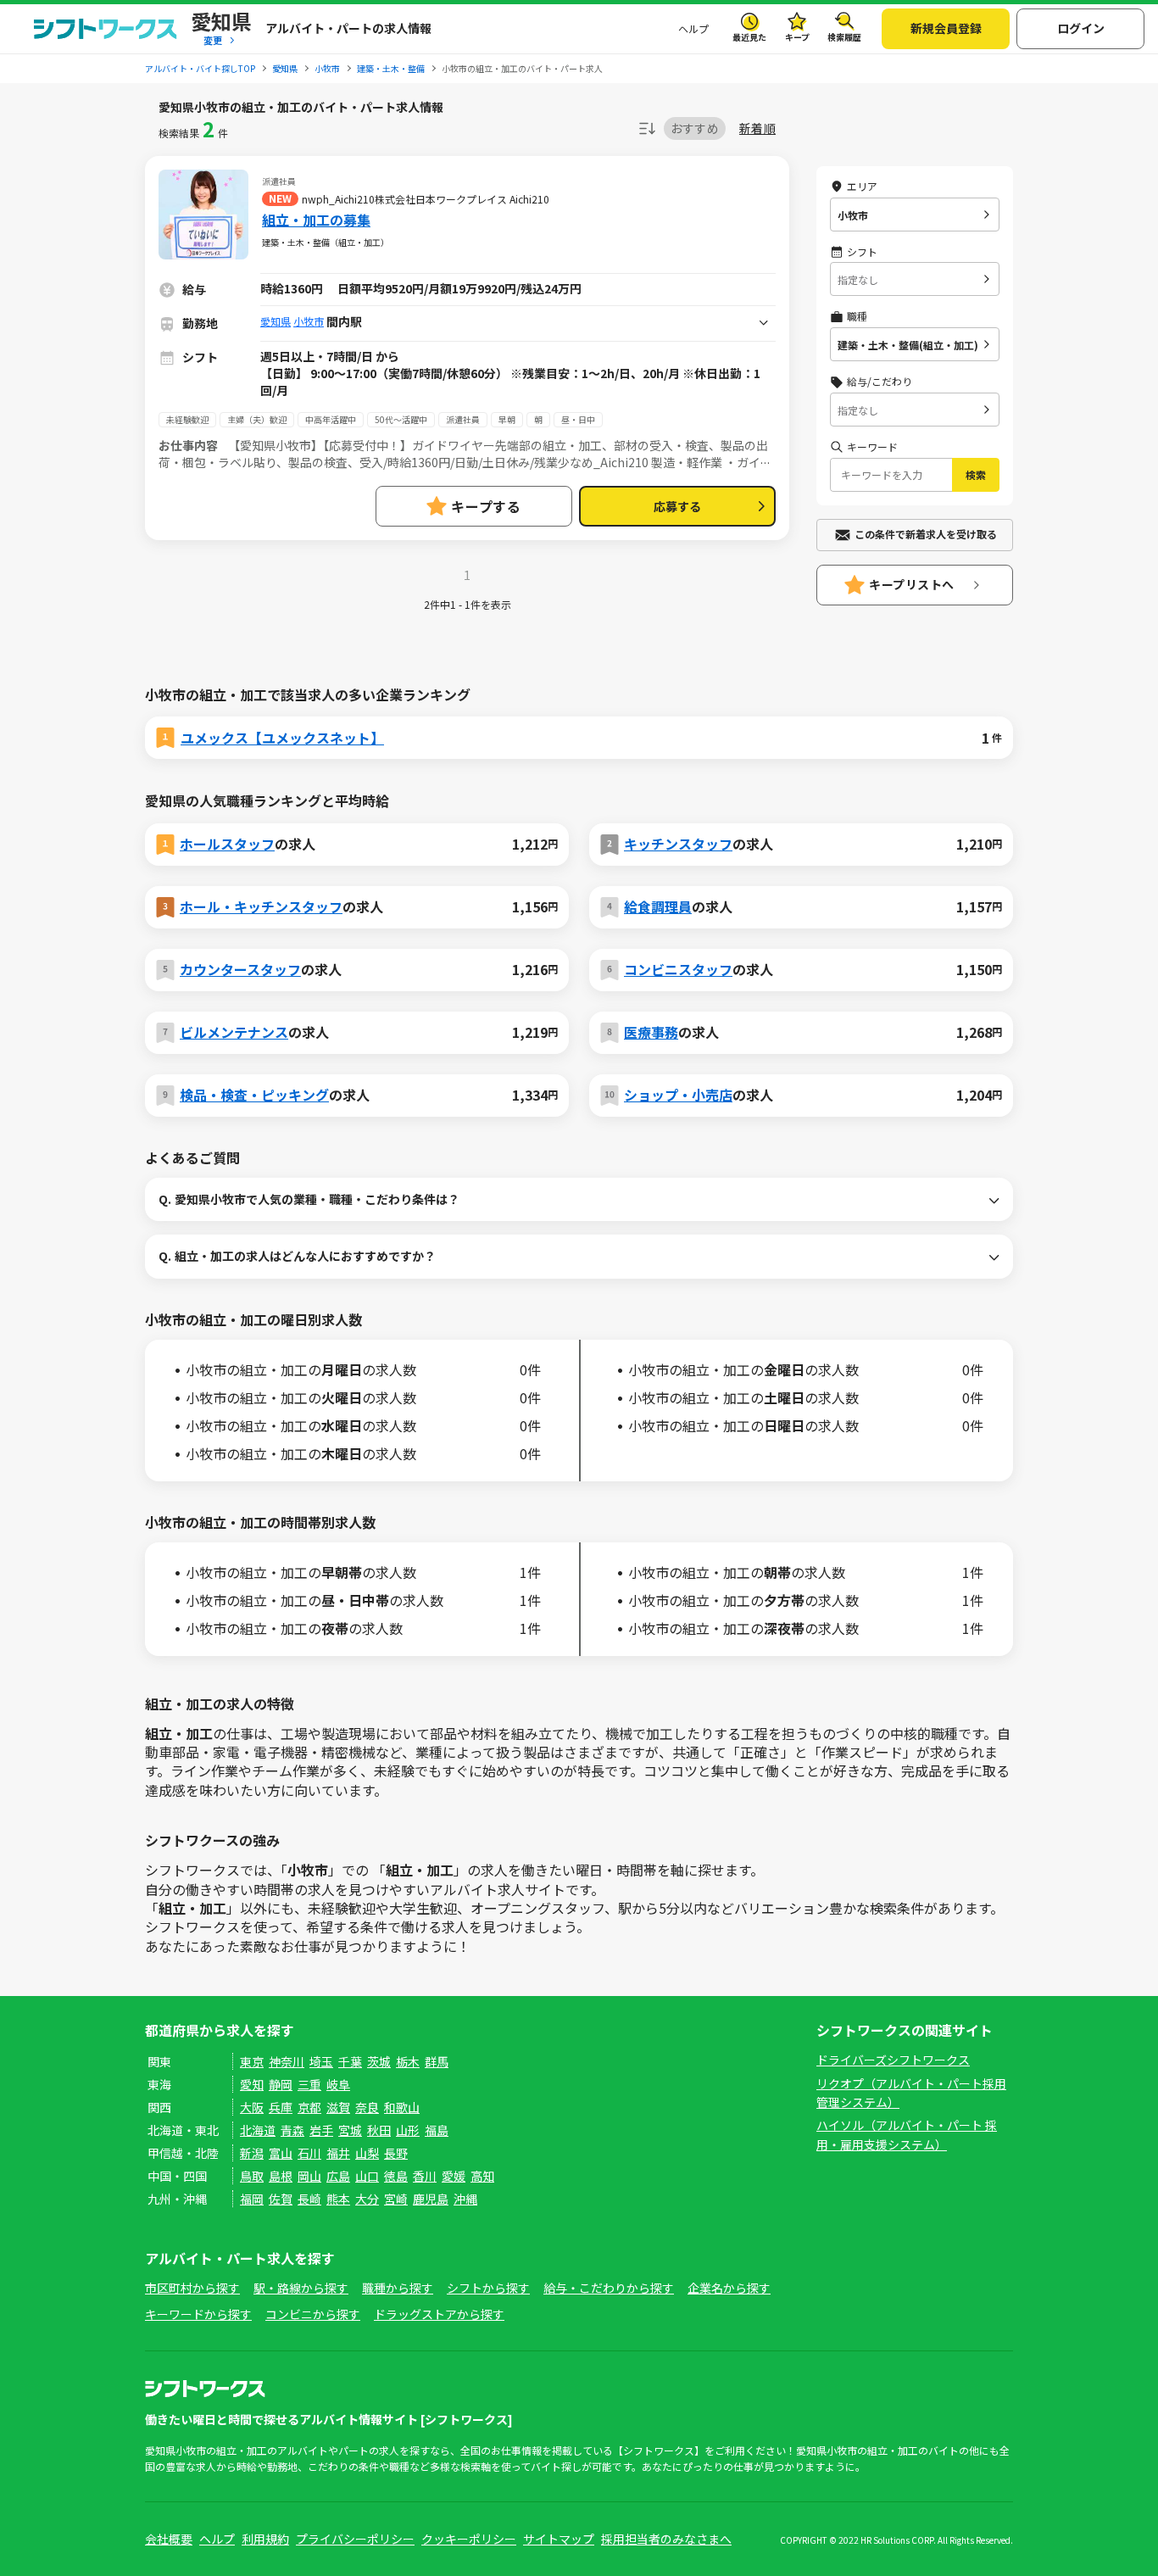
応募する (677, 506)
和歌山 (402, 2107)
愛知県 (276, 321)
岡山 (309, 2176)
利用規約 (265, 2539)
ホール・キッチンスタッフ (261, 906)
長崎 (309, 2199)
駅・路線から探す (301, 2288)
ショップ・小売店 (678, 1095)
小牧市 (309, 321)
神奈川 (287, 2061)
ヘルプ (693, 28)
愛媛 (454, 2176)
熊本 (338, 2199)
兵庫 (281, 2107)
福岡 (252, 2199)
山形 (408, 2130)
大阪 (252, 2107)
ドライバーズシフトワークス (893, 2060)
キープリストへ (912, 584)
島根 (281, 2176)
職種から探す (398, 2288)
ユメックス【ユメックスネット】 (282, 738)
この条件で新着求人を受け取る (926, 534)
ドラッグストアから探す (439, 2314)
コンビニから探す (313, 2314)
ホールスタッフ (227, 844)
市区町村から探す (192, 2288)
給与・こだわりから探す (609, 2288)
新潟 (252, 2153)
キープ (797, 37)
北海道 (258, 2130)
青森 (292, 2130)
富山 (281, 2153)
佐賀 (281, 2199)
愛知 (252, 2084)
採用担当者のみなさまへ (666, 2539)
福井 (338, 2153)
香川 (425, 2176)
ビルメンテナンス (234, 1032)
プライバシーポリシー (355, 2539)
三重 (309, 2084)
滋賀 (338, 2107)
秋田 (379, 2130)
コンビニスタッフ (678, 969)
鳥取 (252, 2176)
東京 (252, 2061)
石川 (309, 2153)
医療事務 (651, 1032)
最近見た (749, 37)
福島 (437, 2130)
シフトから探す (488, 2288)
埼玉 (321, 2061)
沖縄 (465, 2199)
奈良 (367, 2107)
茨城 (379, 2061)
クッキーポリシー (469, 2539)
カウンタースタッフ (240, 969)
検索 (976, 474)
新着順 (757, 128)
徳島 (396, 2176)
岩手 (321, 2130)
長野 (396, 2153)
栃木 (408, 2061)
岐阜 (338, 2084)
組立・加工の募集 (316, 220)
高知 (482, 2176)
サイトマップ (559, 2539)
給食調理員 (658, 906)
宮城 (350, 2130)
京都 (309, 2107)
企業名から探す (729, 2288)
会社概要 (169, 2539)
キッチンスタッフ (678, 844)
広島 (338, 2176)
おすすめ (695, 128)
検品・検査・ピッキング (254, 1095)
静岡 (281, 2084)
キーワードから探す (198, 2314)
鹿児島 (431, 2199)
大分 (367, 2199)
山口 (367, 2176)
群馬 (437, 2061)
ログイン (1081, 28)
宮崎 (396, 2199)
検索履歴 (844, 37)
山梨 (367, 2153)
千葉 (350, 2061)
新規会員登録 (946, 28)
